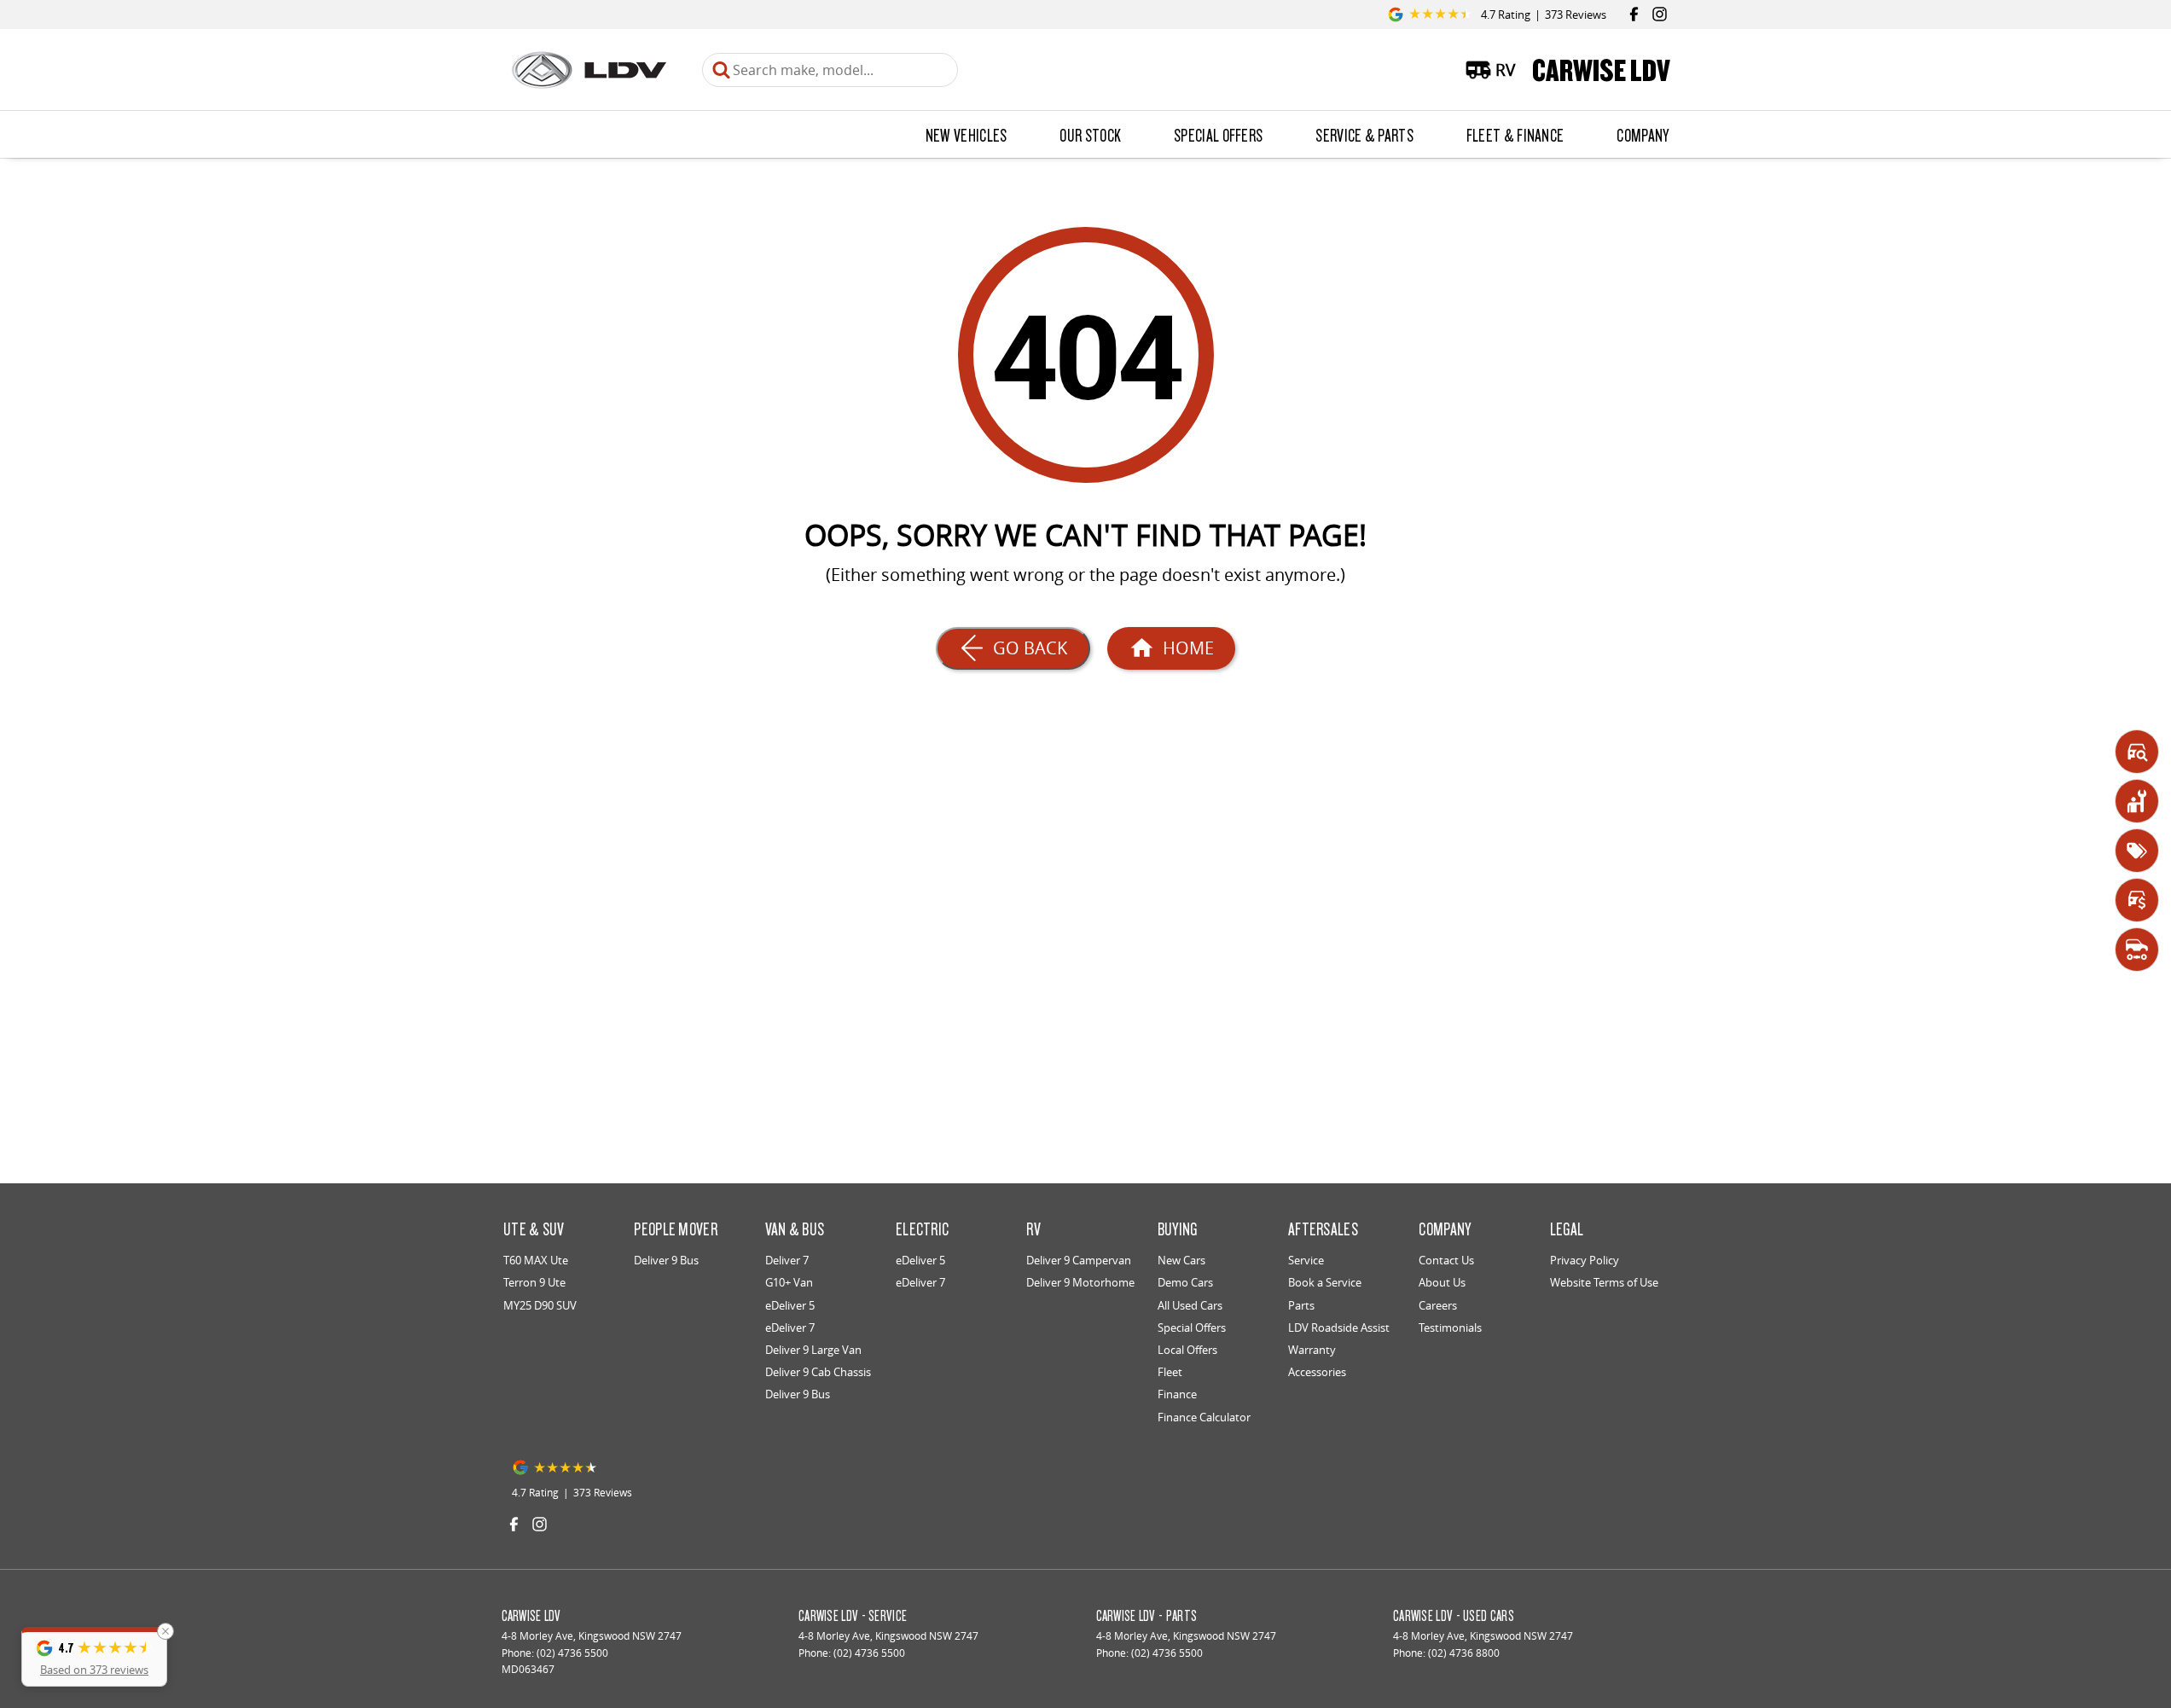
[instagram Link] (1660, 14)
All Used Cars (1190, 1305)
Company (1643, 135)
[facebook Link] (1634, 14)
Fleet (1170, 1372)
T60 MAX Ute (536, 1260)
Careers (1438, 1305)
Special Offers (1218, 135)
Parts (1301, 1305)
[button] (94, 1657)
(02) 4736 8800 (1464, 1653)
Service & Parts (1364, 135)
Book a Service (1325, 1282)
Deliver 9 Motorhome (1080, 1282)
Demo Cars (1185, 1282)
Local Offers (1187, 1350)
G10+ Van (789, 1282)
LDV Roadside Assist (1339, 1327)
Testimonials (1450, 1327)
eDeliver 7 (790, 1327)
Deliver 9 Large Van (813, 1350)
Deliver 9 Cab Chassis (818, 1372)
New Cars (1181, 1260)
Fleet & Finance (1515, 135)
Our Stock (1090, 135)
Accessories (1317, 1372)
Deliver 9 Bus (666, 1260)
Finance (1177, 1394)
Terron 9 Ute (534, 1282)
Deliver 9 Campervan (1079, 1260)
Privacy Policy (1585, 1260)
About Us (1442, 1282)
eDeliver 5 (790, 1305)
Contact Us (1446, 1260)
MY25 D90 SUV (540, 1305)
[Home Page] (589, 70)
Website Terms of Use (1604, 1282)
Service (1306, 1260)
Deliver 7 (787, 1260)
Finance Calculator (1204, 1417)
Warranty (1312, 1350)
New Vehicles (967, 135)
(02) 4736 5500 (572, 1653)
